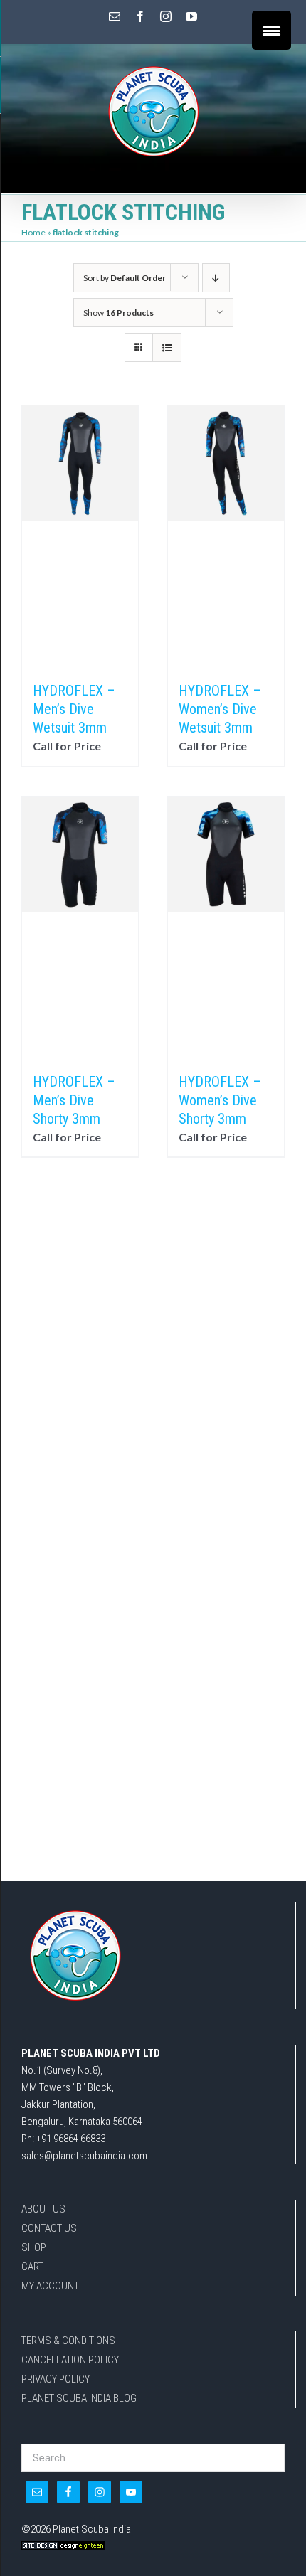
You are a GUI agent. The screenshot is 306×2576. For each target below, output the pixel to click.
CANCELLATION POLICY (70, 2360)
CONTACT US (49, 2228)
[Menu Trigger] (271, 30)
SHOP (34, 2247)
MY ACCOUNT (50, 2286)
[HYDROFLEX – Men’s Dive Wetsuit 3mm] (80, 536)
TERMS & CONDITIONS (68, 2341)
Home (33, 232)
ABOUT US (43, 2209)
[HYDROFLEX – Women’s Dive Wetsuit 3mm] (226, 536)
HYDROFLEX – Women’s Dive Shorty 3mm (220, 1100)
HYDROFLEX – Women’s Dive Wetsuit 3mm (220, 709)
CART (32, 2267)
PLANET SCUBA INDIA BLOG (79, 2398)
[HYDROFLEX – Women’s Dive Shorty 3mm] (226, 927)
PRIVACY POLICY (56, 2379)
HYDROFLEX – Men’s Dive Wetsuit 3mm (74, 709)
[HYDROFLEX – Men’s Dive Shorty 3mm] (80, 927)
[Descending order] (216, 278)
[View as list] (167, 347)
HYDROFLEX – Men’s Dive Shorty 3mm (74, 1100)
